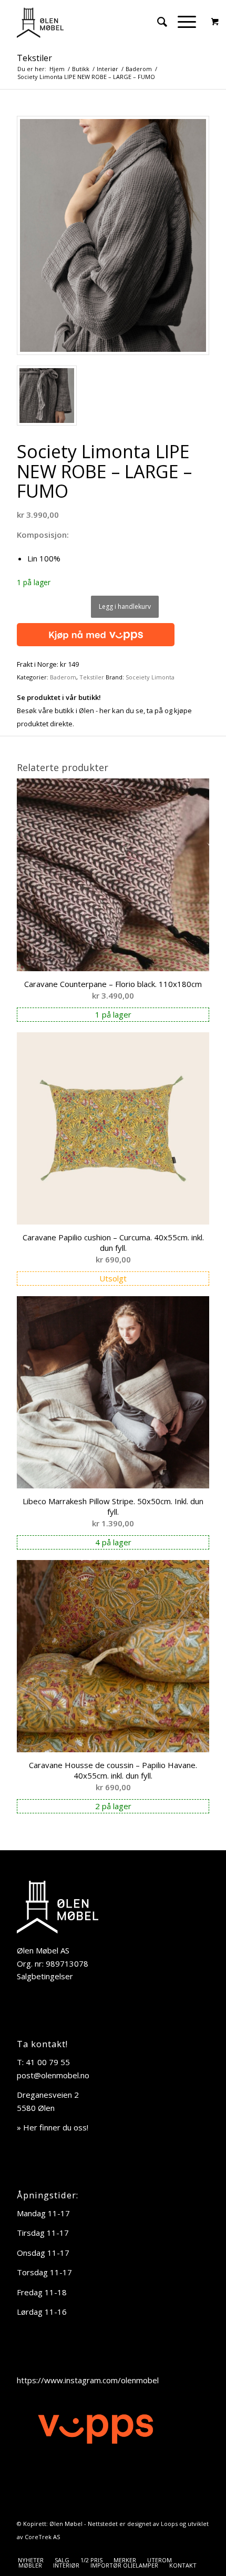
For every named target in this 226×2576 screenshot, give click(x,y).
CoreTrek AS (42, 2537)
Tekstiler (34, 58)
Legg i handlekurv (125, 606)
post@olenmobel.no (53, 2075)
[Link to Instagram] (201, 2549)
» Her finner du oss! (53, 2127)
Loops (169, 2524)
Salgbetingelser (45, 1976)
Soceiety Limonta (150, 677)
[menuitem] (157, 22)
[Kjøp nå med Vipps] (96, 633)
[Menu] (182, 22)
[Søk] (157, 22)
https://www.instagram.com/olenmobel (88, 2380)
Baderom (63, 677)
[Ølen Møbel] (94, 22)
